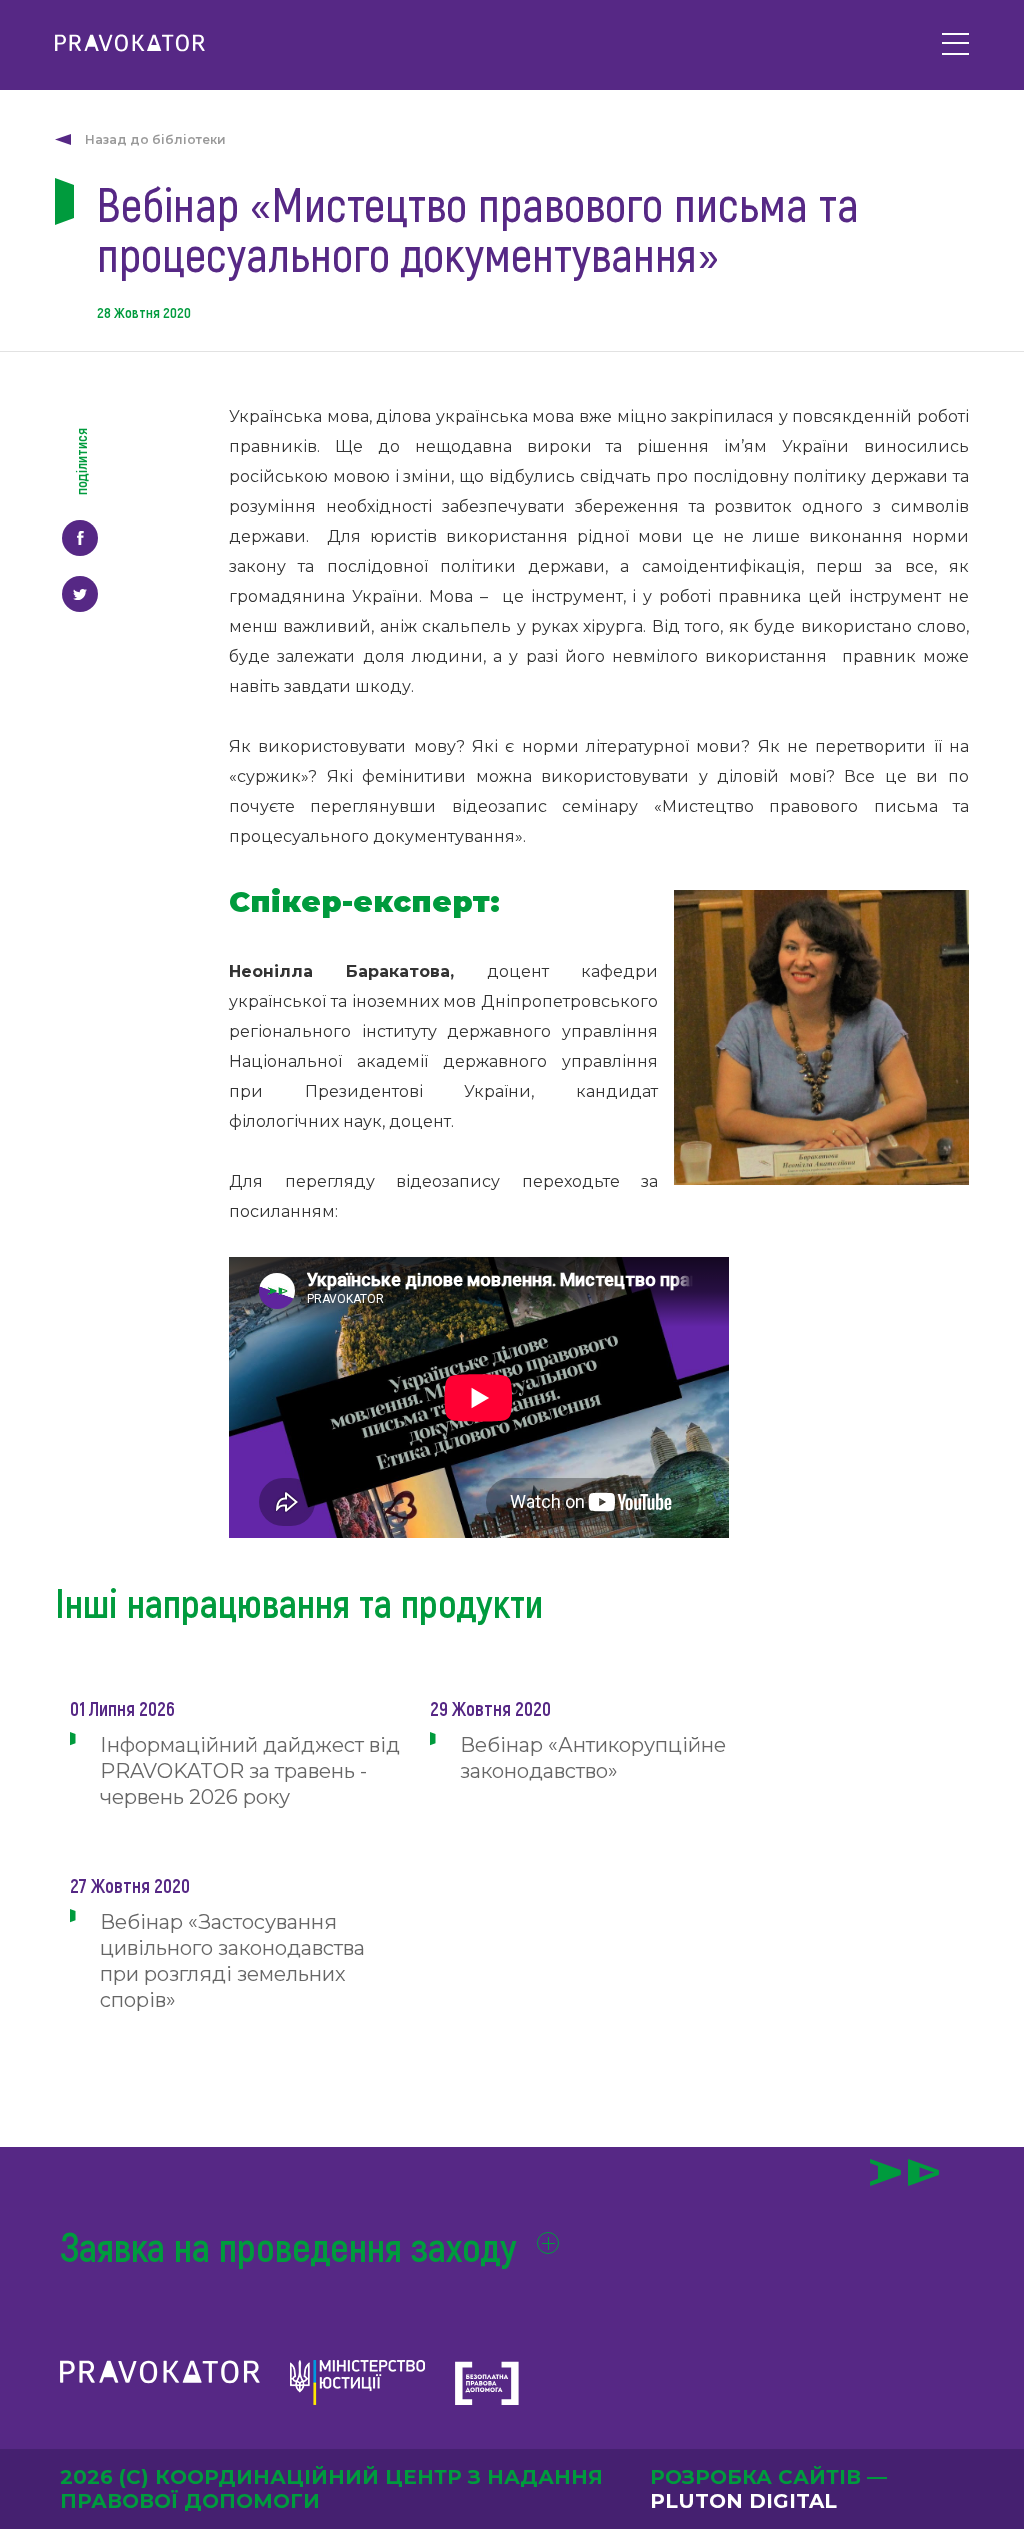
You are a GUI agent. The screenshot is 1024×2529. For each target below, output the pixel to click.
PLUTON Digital (743, 2501)
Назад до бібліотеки (155, 139)
